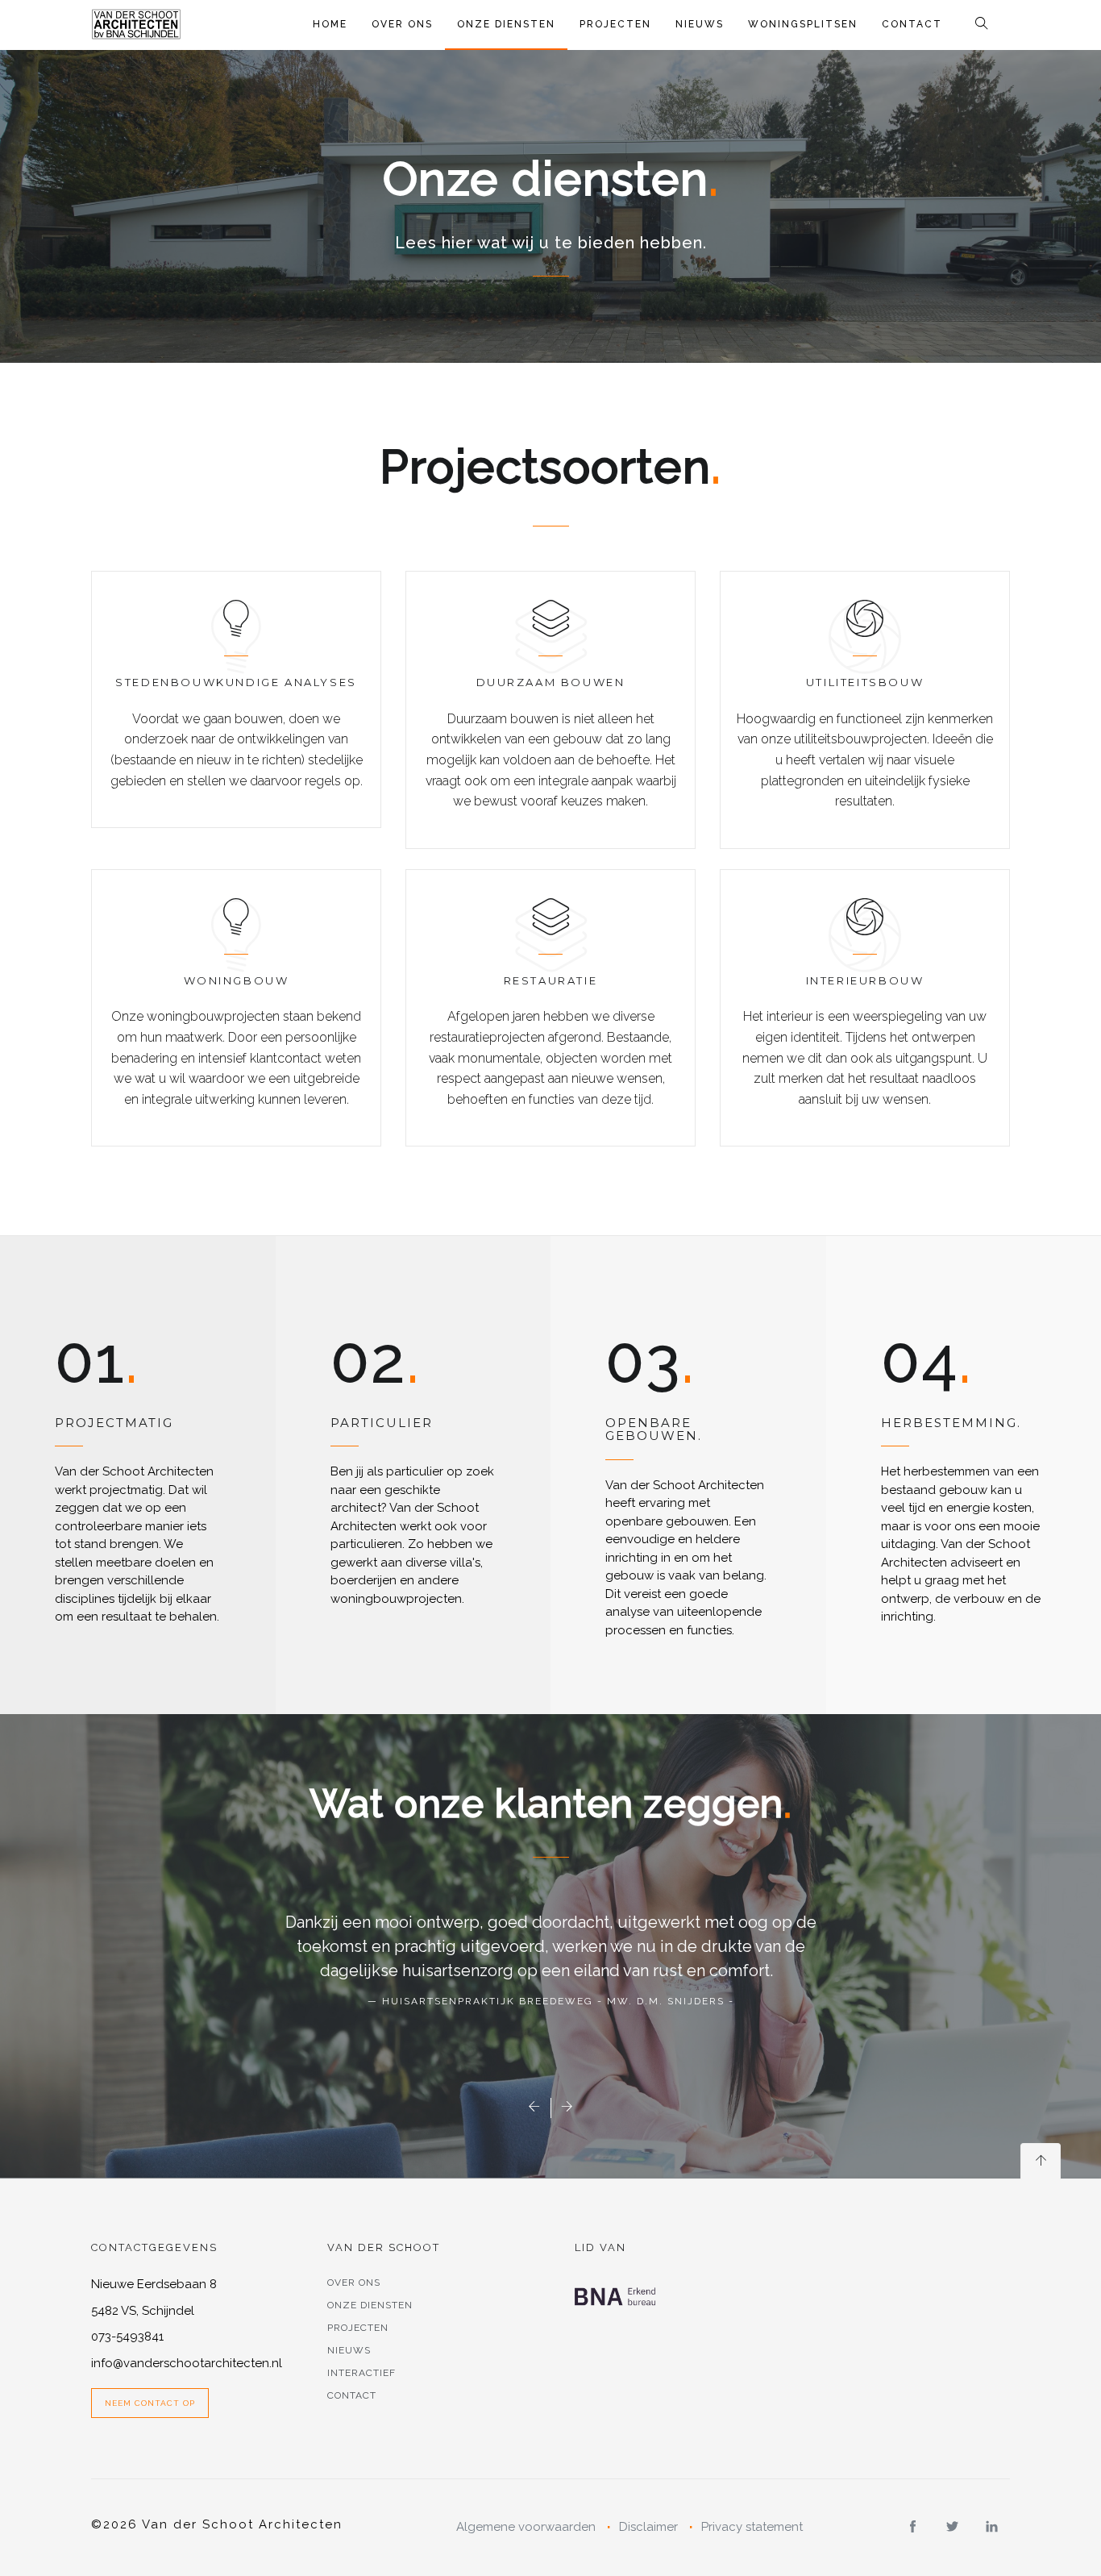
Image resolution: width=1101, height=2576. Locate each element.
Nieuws (700, 24)
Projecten (615, 24)
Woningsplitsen (803, 24)
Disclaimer (648, 2527)
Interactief (361, 2373)
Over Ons (402, 24)
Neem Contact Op (150, 2403)
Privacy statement (752, 2527)
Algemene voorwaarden (526, 2527)
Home (330, 24)
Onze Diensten (506, 24)
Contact (912, 24)
